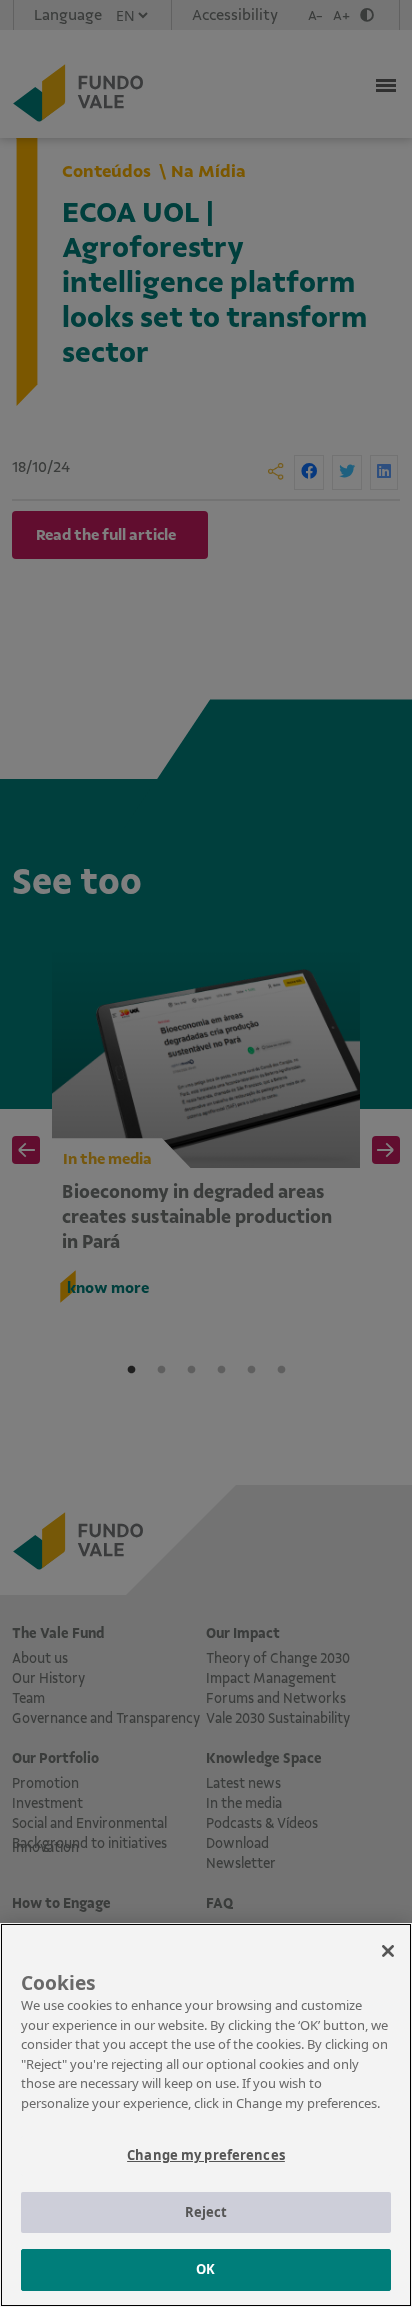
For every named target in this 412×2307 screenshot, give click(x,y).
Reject (206, 2212)
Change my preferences (206, 2155)
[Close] (388, 1951)
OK (205, 2269)
